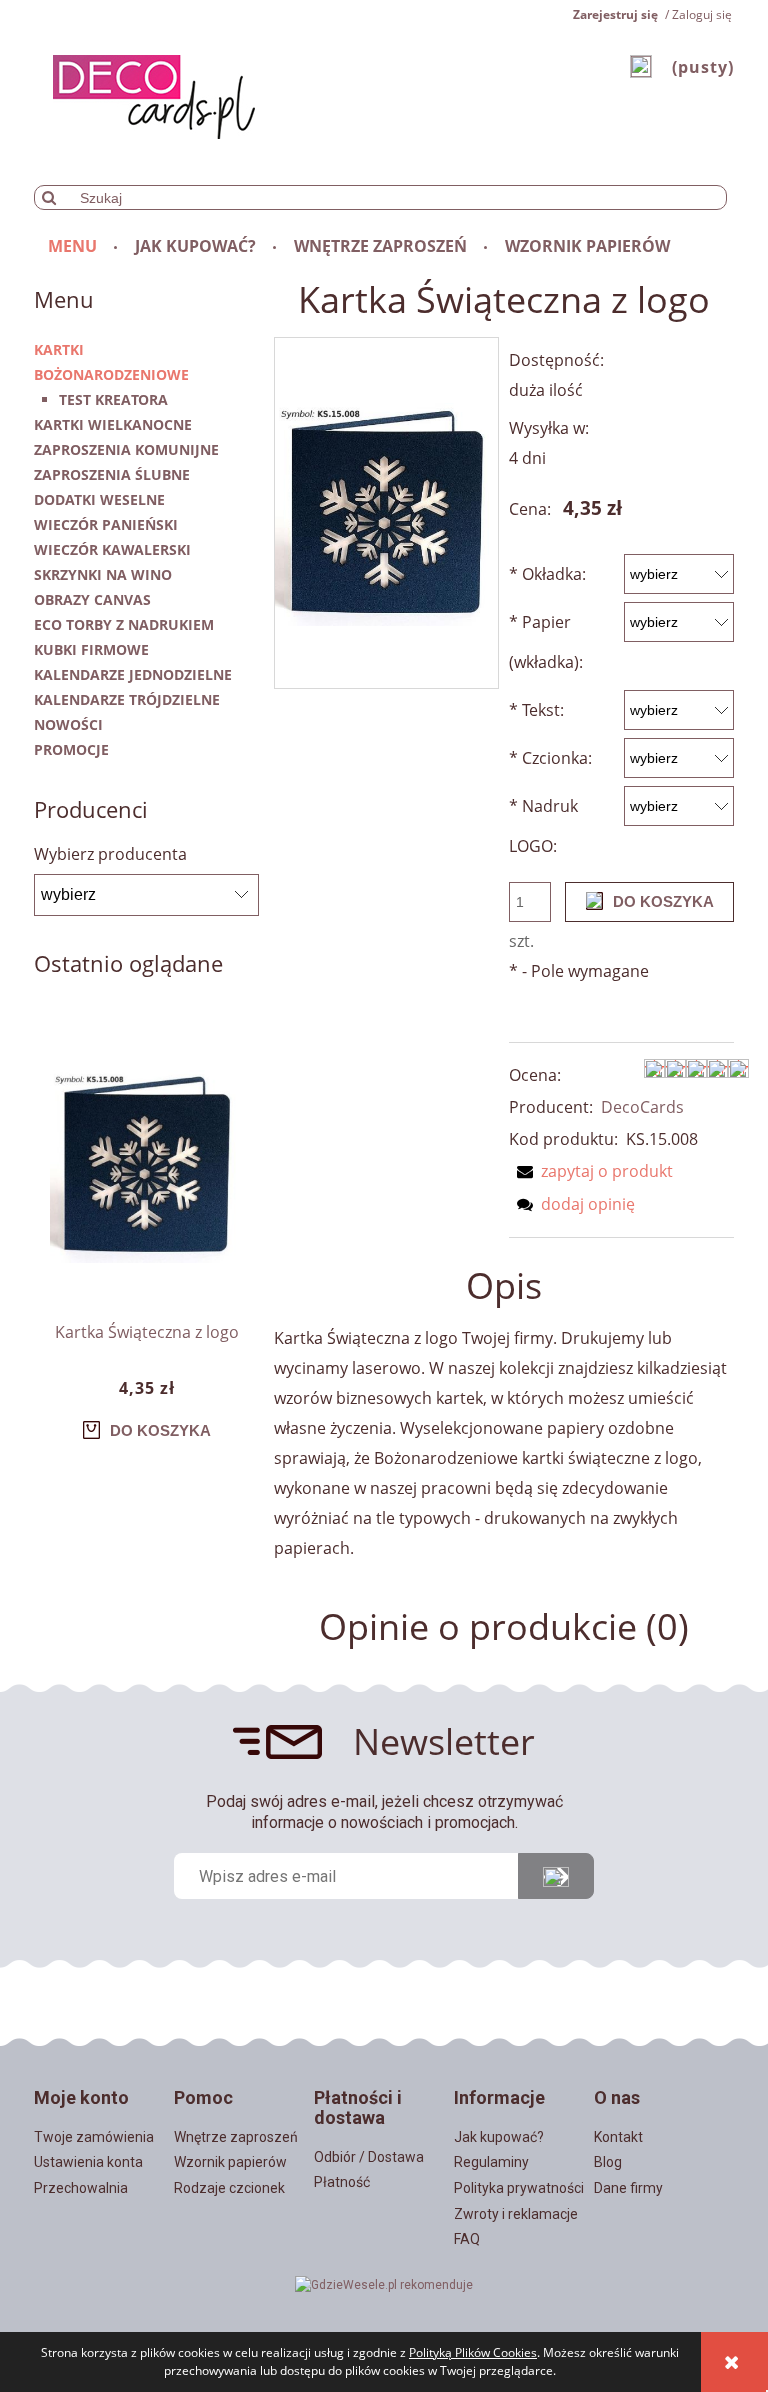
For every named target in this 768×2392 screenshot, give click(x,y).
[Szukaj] (49, 197)
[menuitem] (74, 246)
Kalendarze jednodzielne (133, 674)
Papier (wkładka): (546, 642)
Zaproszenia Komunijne (126, 449)
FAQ (467, 2239)
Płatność (342, 2182)
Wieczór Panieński (106, 524)
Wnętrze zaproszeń (236, 2137)
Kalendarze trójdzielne (127, 699)
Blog (608, 2162)
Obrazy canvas (92, 599)
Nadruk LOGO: (543, 826)
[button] (591, 1171)
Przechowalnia (81, 2188)
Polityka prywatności (519, 2188)
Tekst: (536, 710)
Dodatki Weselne (99, 499)
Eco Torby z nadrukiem (124, 624)
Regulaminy (491, 2162)
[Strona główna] (144, 93)
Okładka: (547, 574)
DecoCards (642, 1107)
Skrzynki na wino (103, 574)
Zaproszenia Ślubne (112, 474)
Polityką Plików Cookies (473, 2352)
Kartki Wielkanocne (113, 424)
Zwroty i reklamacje (516, 2214)
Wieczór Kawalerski (112, 549)
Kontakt (618, 2137)
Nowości (68, 724)
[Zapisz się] (556, 1876)
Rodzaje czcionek (229, 2188)
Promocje (71, 749)
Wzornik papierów (230, 2162)
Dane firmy (628, 2188)
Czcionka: (550, 758)
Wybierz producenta (110, 854)
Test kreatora (113, 399)
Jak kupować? (499, 2137)
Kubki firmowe (91, 649)
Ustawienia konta (88, 2162)
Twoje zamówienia (94, 2137)
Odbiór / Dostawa (369, 2157)
